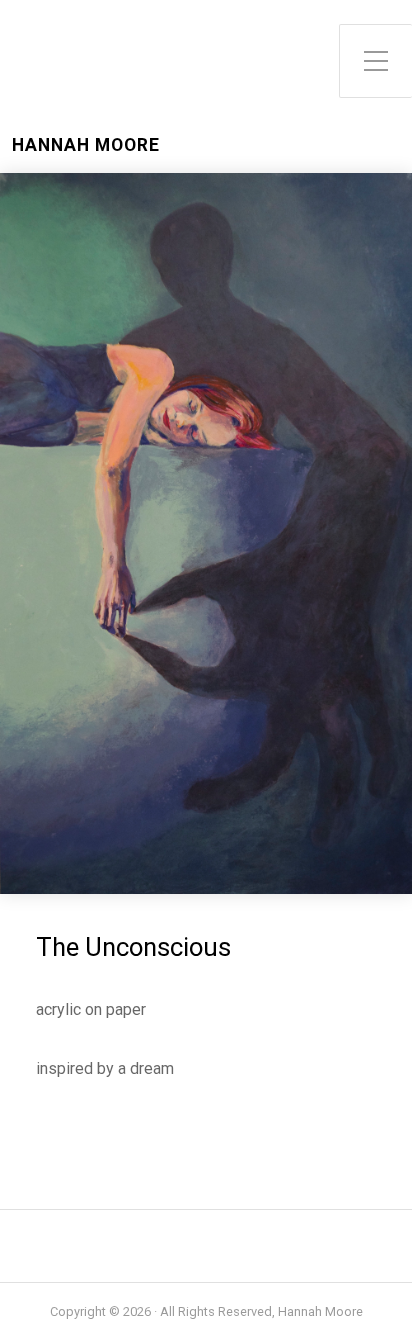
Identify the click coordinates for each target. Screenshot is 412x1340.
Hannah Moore (86, 145)
